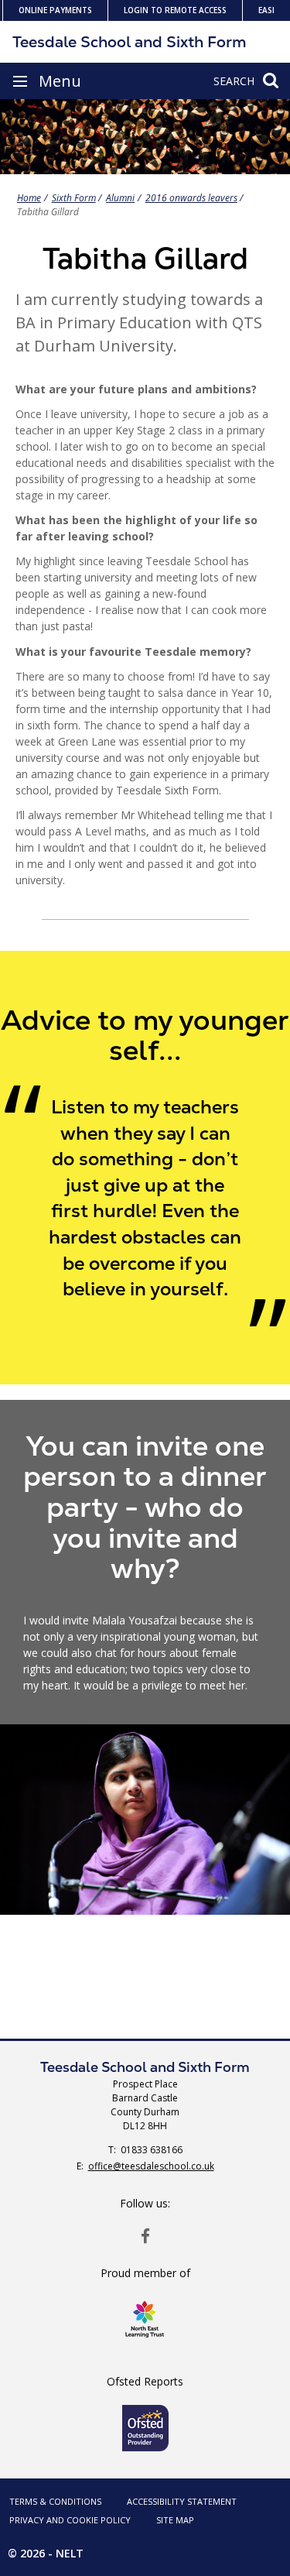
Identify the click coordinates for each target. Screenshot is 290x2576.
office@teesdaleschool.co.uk (151, 2166)
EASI (266, 10)
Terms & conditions (55, 2501)
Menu (60, 81)
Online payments (55, 10)
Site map (175, 2520)
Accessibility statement (182, 2501)
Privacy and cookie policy (70, 2520)
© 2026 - (46, 2553)
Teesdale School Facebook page (145, 2235)
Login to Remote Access (175, 10)
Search (234, 81)
